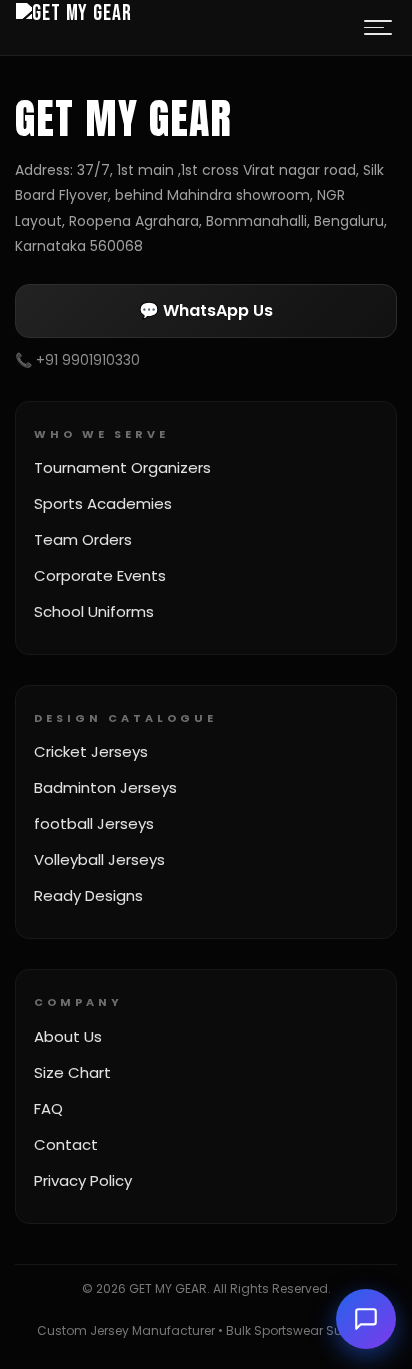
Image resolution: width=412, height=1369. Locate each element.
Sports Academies (103, 503)
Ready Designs (88, 895)
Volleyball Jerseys (99, 859)
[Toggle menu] (378, 28)
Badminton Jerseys (105, 787)
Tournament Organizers (122, 467)
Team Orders (83, 539)
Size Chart (72, 1072)
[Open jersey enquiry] (366, 1319)
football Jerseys (94, 823)
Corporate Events (100, 575)
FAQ (48, 1108)
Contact (66, 1144)
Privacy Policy (83, 1180)
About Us (68, 1036)
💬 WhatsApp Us (206, 310)
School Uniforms (94, 611)
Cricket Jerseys (91, 751)
